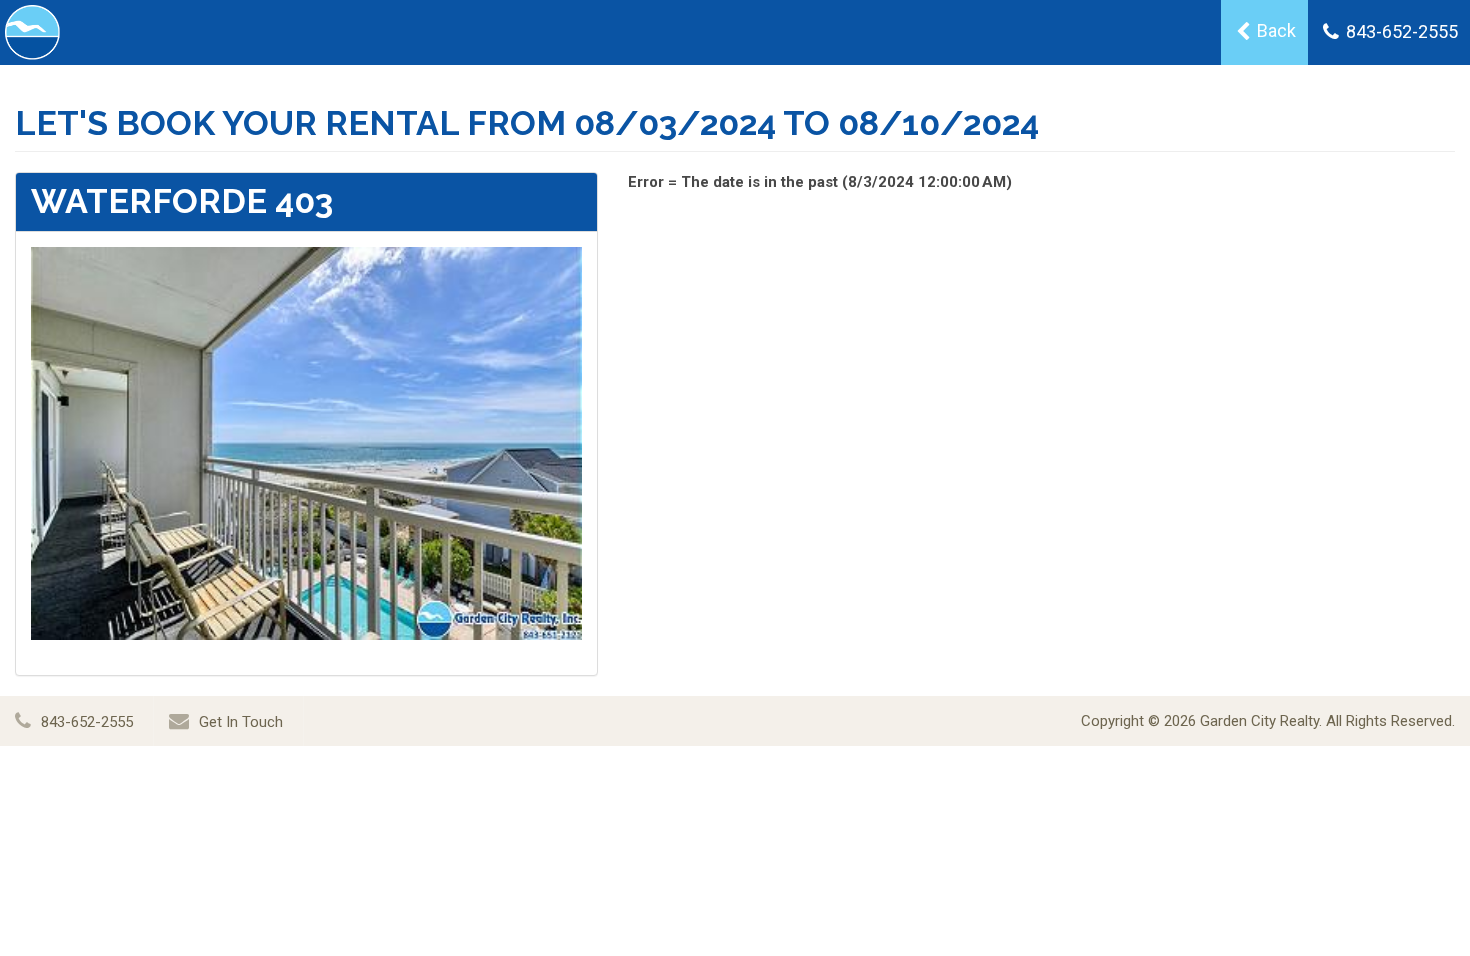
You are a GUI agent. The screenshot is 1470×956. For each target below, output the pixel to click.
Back (1274, 30)
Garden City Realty (1259, 721)
